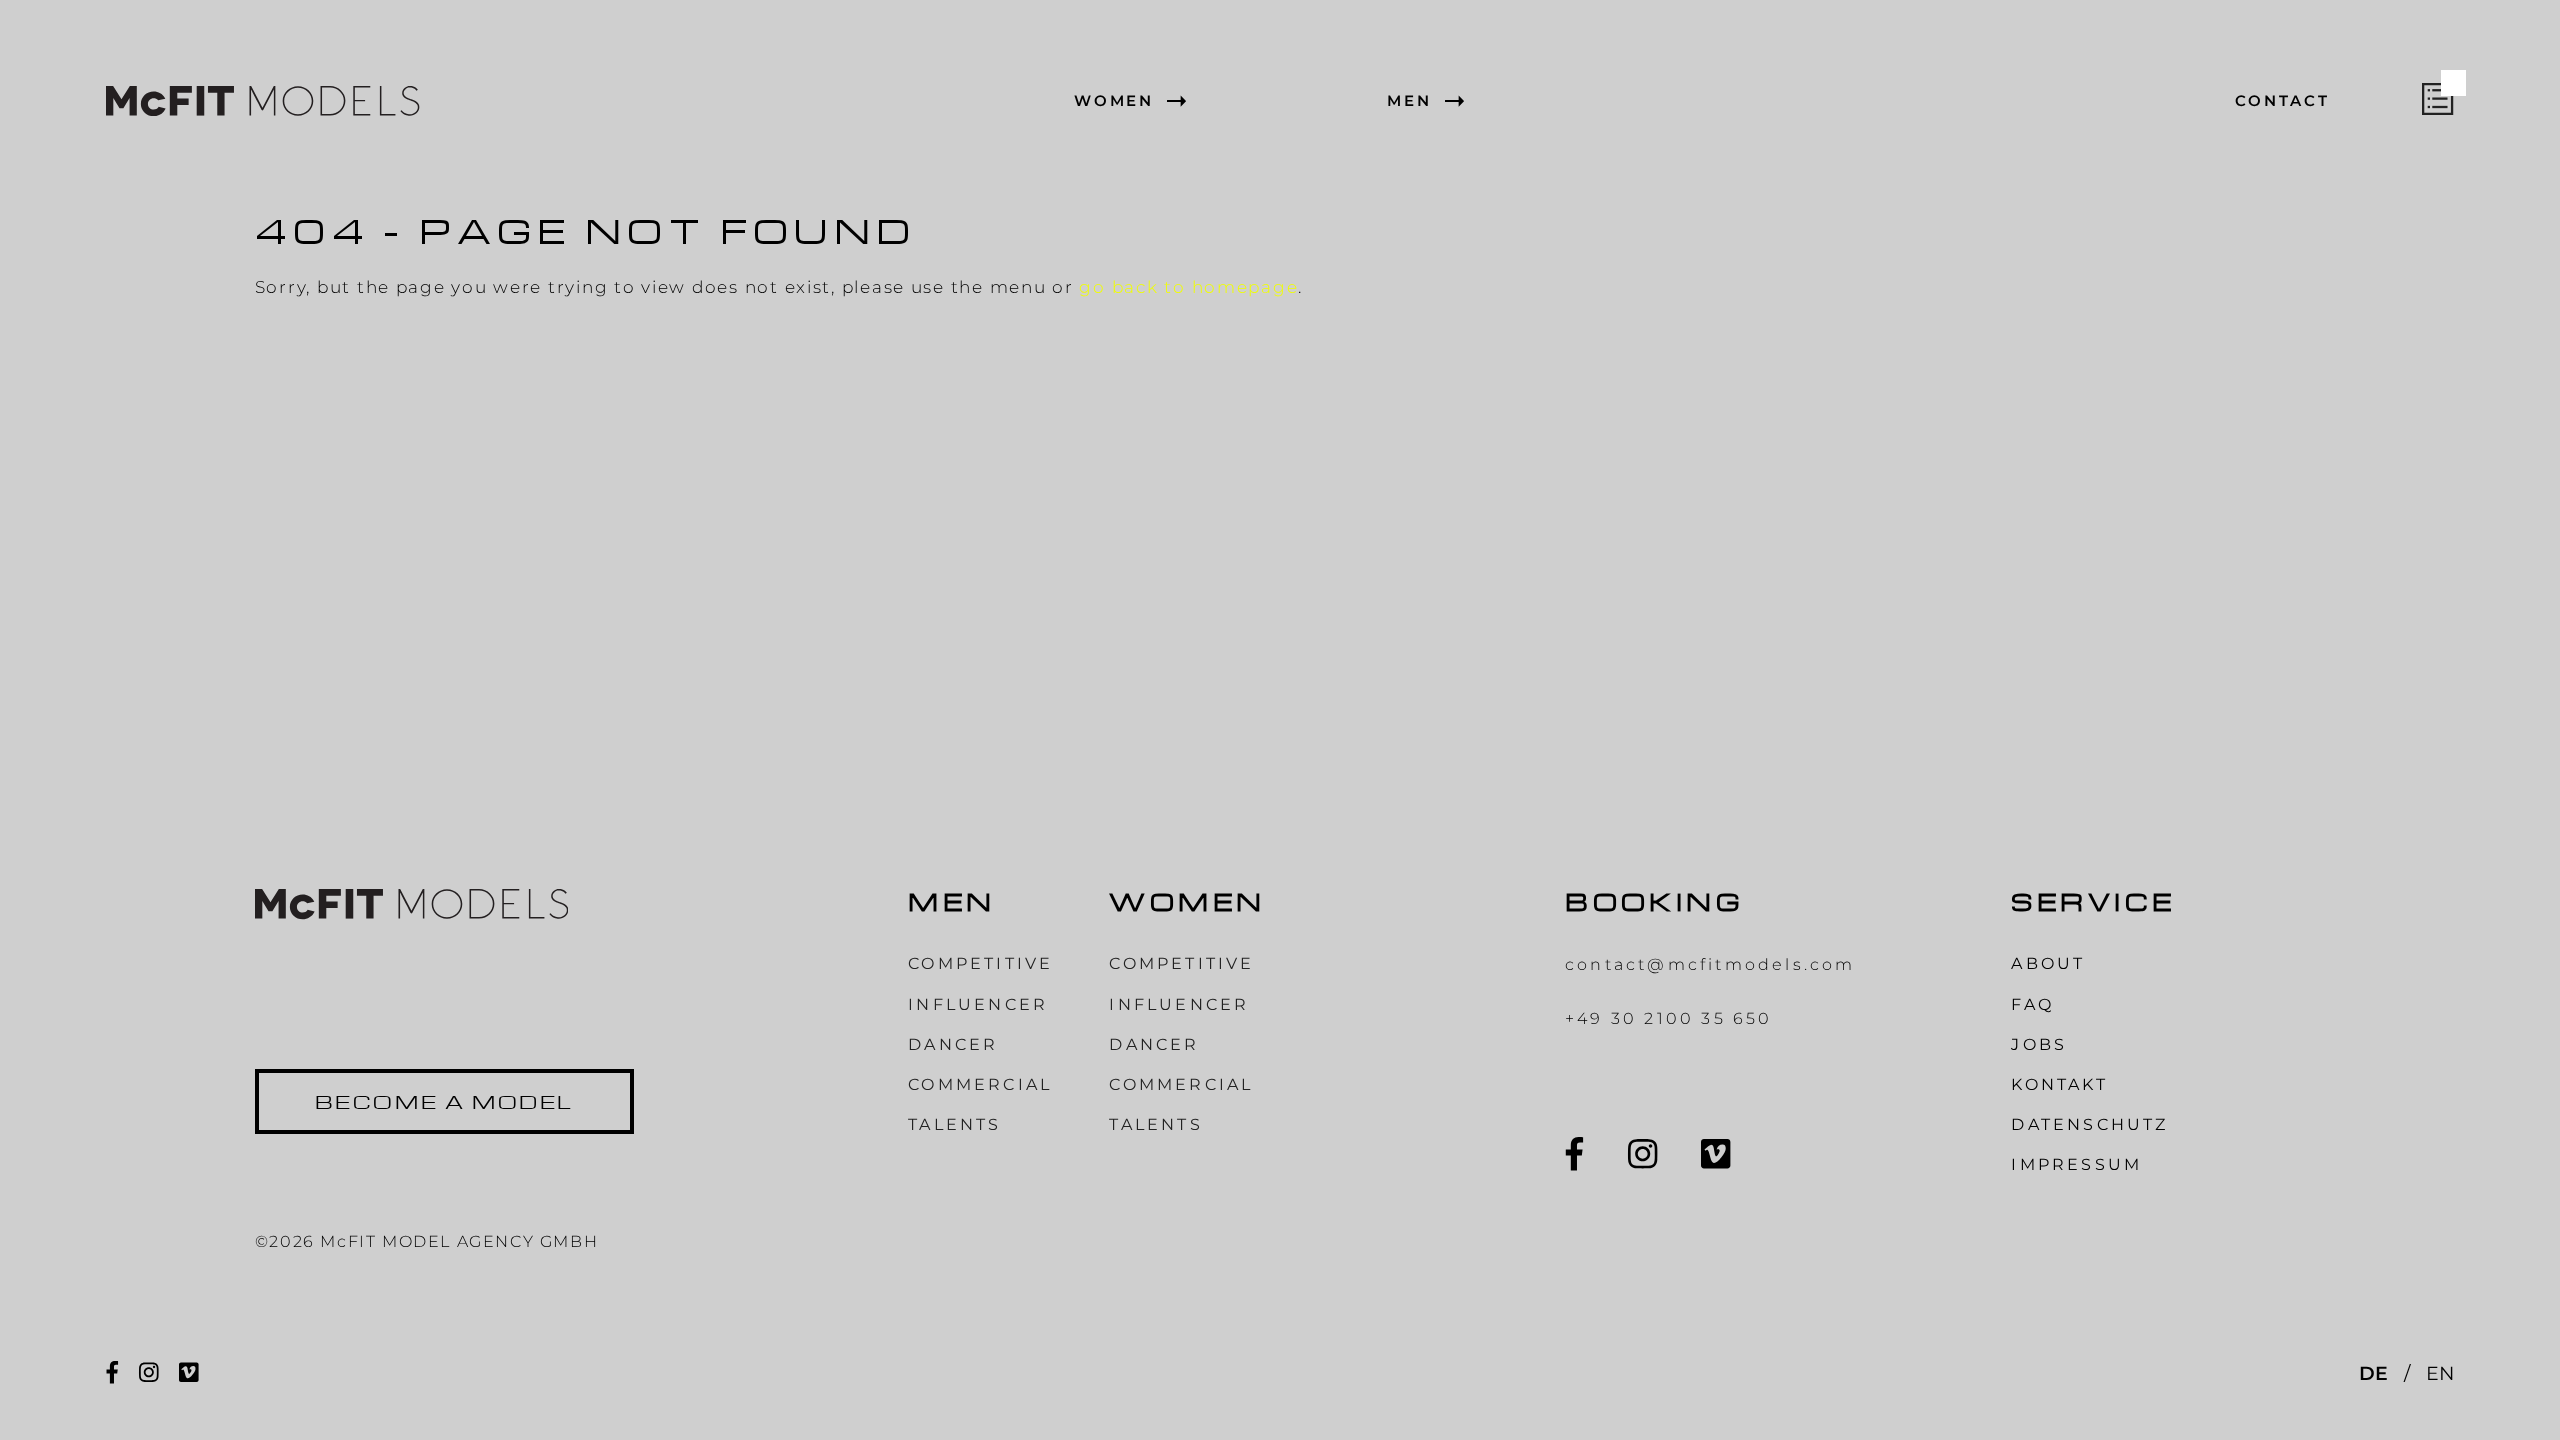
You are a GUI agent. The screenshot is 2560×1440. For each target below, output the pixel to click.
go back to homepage (1188, 286)
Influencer (978, 1004)
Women (1114, 101)
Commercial (980, 1084)
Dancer (953, 1044)
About (2048, 963)
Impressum (2076, 1164)
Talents (954, 1124)
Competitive (980, 963)
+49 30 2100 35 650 (1669, 1018)
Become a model (444, 1101)
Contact (2282, 101)
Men (1409, 101)
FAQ (2032, 1004)
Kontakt (2059, 1084)
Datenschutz (2089, 1124)
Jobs (2039, 1044)
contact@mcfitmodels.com (1710, 964)
